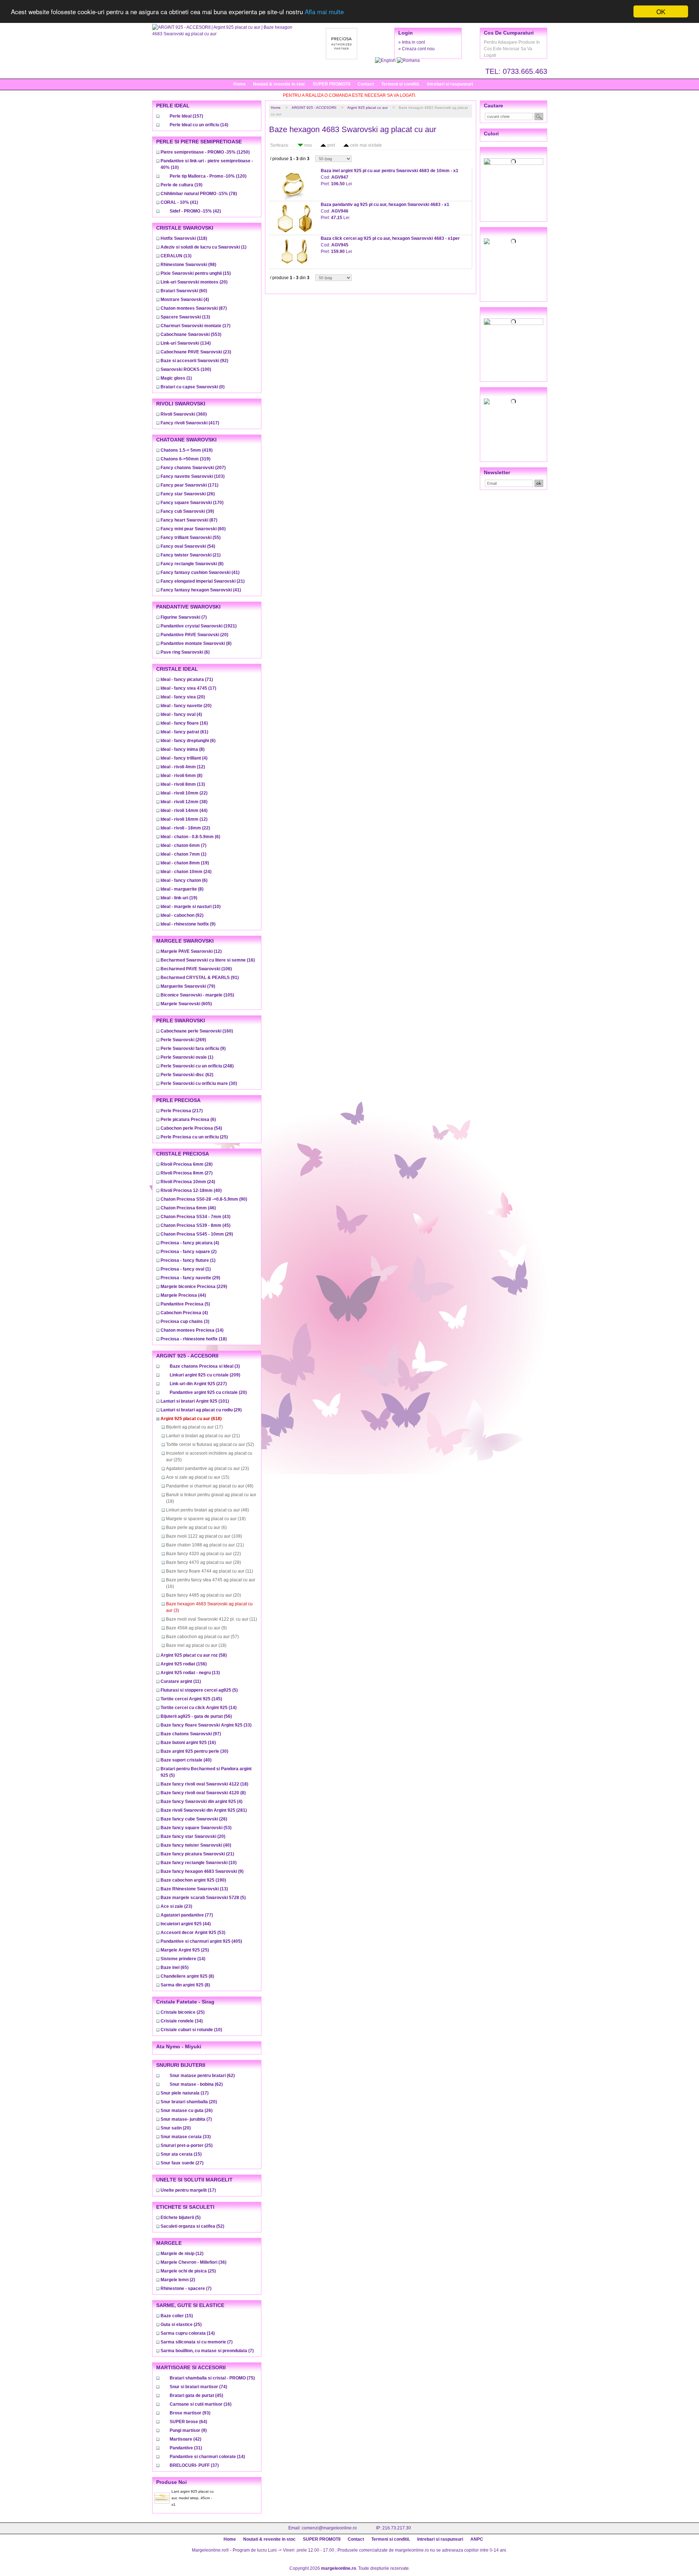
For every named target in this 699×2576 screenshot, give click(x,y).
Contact (366, 84)
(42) (195, 211)
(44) (184, 811)
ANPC (477, 2539)
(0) (193, 387)
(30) (199, 1083)
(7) (184, 617)
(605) (186, 1004)
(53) (196, 1828)
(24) (186, 872)
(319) (185, 459)
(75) (212, 2378)
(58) (194, 1655)
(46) (188, 1208)
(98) (188, 265)
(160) (197, 1031)
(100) (186, 369)
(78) (199, 194)
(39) (187, 511)
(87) (194, 308)
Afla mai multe (324, 12)
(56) (196, 1716)
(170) (192, 503)
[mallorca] (514, 322)
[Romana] (408, 60)
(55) (191, 538)
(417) (190, 423)
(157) (186, 116)
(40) (191, 1190)
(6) (185, 652)
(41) (179, 202)
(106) (196, 969)
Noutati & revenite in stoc (279, 84)
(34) (182, 2021)
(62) (187, 1075)
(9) (188, 924)
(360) (184, 414)
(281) (204, 1810)
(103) (193, 476)
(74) (198, 2387)
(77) (187, 1915)
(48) (210, 1486)
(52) (210, 1444)
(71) (187, 679)
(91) (200, 978)
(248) (197, 1066)
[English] (386, 60)
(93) (190, 2413)
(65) (175, 1967)
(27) (187, 1173)
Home (240, 84)
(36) (193, 2262)
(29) (197, 1234)
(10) (191, 907)
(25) (194, 1137)
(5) (185, 1304)
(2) (189, 1252)
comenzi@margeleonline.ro (329, 2528)
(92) (194, 361)
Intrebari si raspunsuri (450, 84)
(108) (204, 1536)
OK (661, 11)
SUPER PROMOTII (331, 84)
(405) (201, 1941)
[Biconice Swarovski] (514, 401)
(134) (186, 343)
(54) (188, 546)
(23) (196, 352)
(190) (193, 1880)
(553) (191, 334)
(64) (188, 2422)
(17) (196, 326)
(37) (194, 2465)
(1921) (199, 626)
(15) (196, 273)
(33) (206, 1725)
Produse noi (171, 2482)
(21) (191, 555)
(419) (187, 450)
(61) (184, 732)
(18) (194, 1339)
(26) (188, 494)
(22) (184, 793)
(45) (196, 1225)
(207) (193, 468)
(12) (183, 767)
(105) (197, 995)
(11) (210, 1571)
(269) (183, 1040)
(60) (184, 291)
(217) (182, 1111)
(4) (185, 300)
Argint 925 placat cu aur (368, 108)
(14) (199, 125)
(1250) (205, 152)
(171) (189, 485)
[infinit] (514, 162)
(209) (205, 1375)
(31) (186, 2448)
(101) (195, 1401)
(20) (194, 282)
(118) (184, 238)
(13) (176, 256)
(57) (202, 1637)
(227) (198, 1384)
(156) (184, 1664)
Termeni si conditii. (400, 84)
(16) (184, 723)
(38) (184, 802)
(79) (188, 986)
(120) (208, 176)
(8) (192, 564)
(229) (194, 1287)
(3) (185, 1321)
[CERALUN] (514, 241)
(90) (204, 1199)
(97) (191, 1734)
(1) (204, 247)
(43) (196, 1217)
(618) (191, 1419)
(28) (187, 1164)
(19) (181, 185)
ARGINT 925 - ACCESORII (314, 108)
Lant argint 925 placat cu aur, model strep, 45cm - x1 (193, 2498)
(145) (191, 1699)
